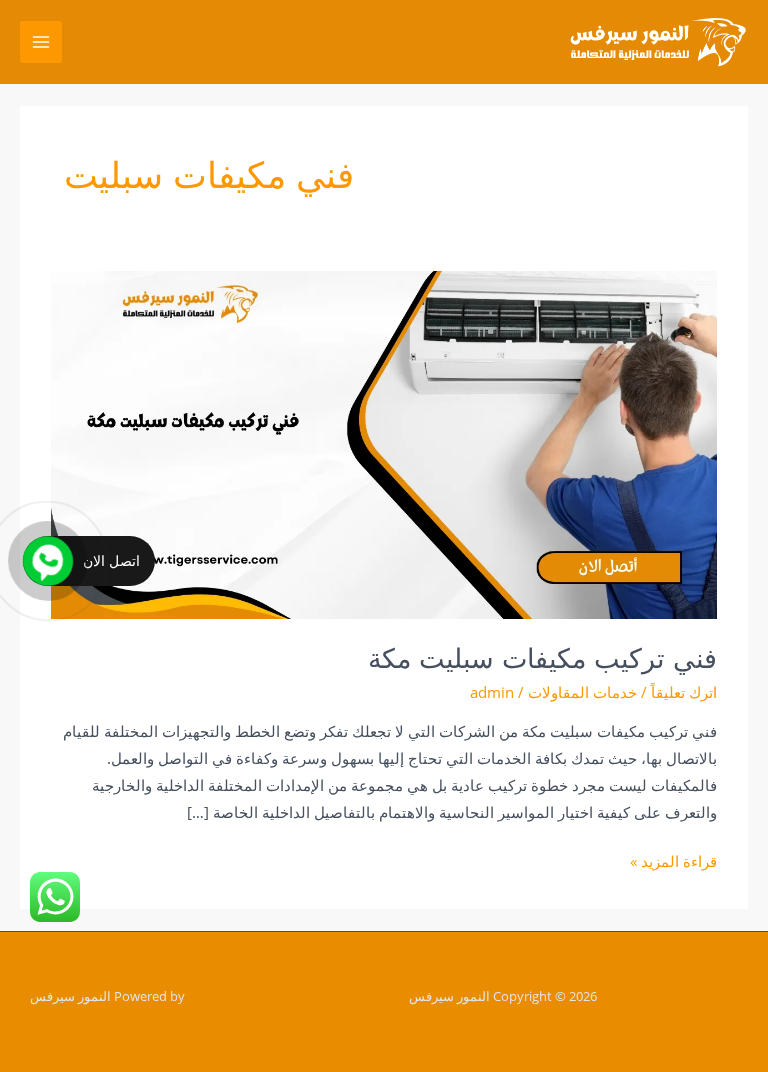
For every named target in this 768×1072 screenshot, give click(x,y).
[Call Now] (48, 561)
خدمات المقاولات (582, 692)
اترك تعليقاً (684, 692)
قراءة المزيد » (673, 859)
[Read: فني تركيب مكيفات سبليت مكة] (384, 443)
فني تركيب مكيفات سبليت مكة (542, 658)
